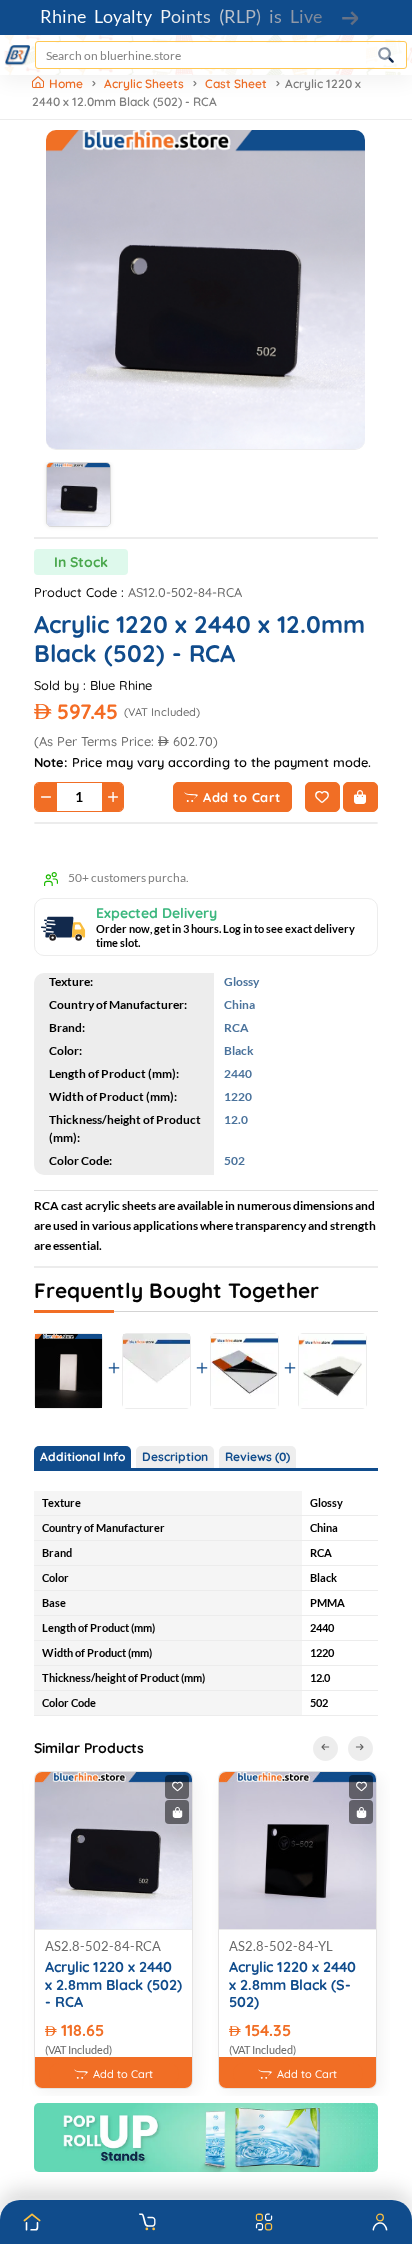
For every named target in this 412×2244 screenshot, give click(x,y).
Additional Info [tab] (82, 1456)
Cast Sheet (236, 83)
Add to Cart (242, 797)
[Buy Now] (360, 797)
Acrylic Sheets (144, 83)
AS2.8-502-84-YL (281, 1946)
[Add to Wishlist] (322, 797)
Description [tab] (175, 1456)
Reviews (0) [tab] (257, 1456)
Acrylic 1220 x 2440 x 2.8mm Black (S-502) (292, 1985)
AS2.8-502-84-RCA (103, 1946)
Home (67, 83)
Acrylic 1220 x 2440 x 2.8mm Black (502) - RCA (113, 1985)
